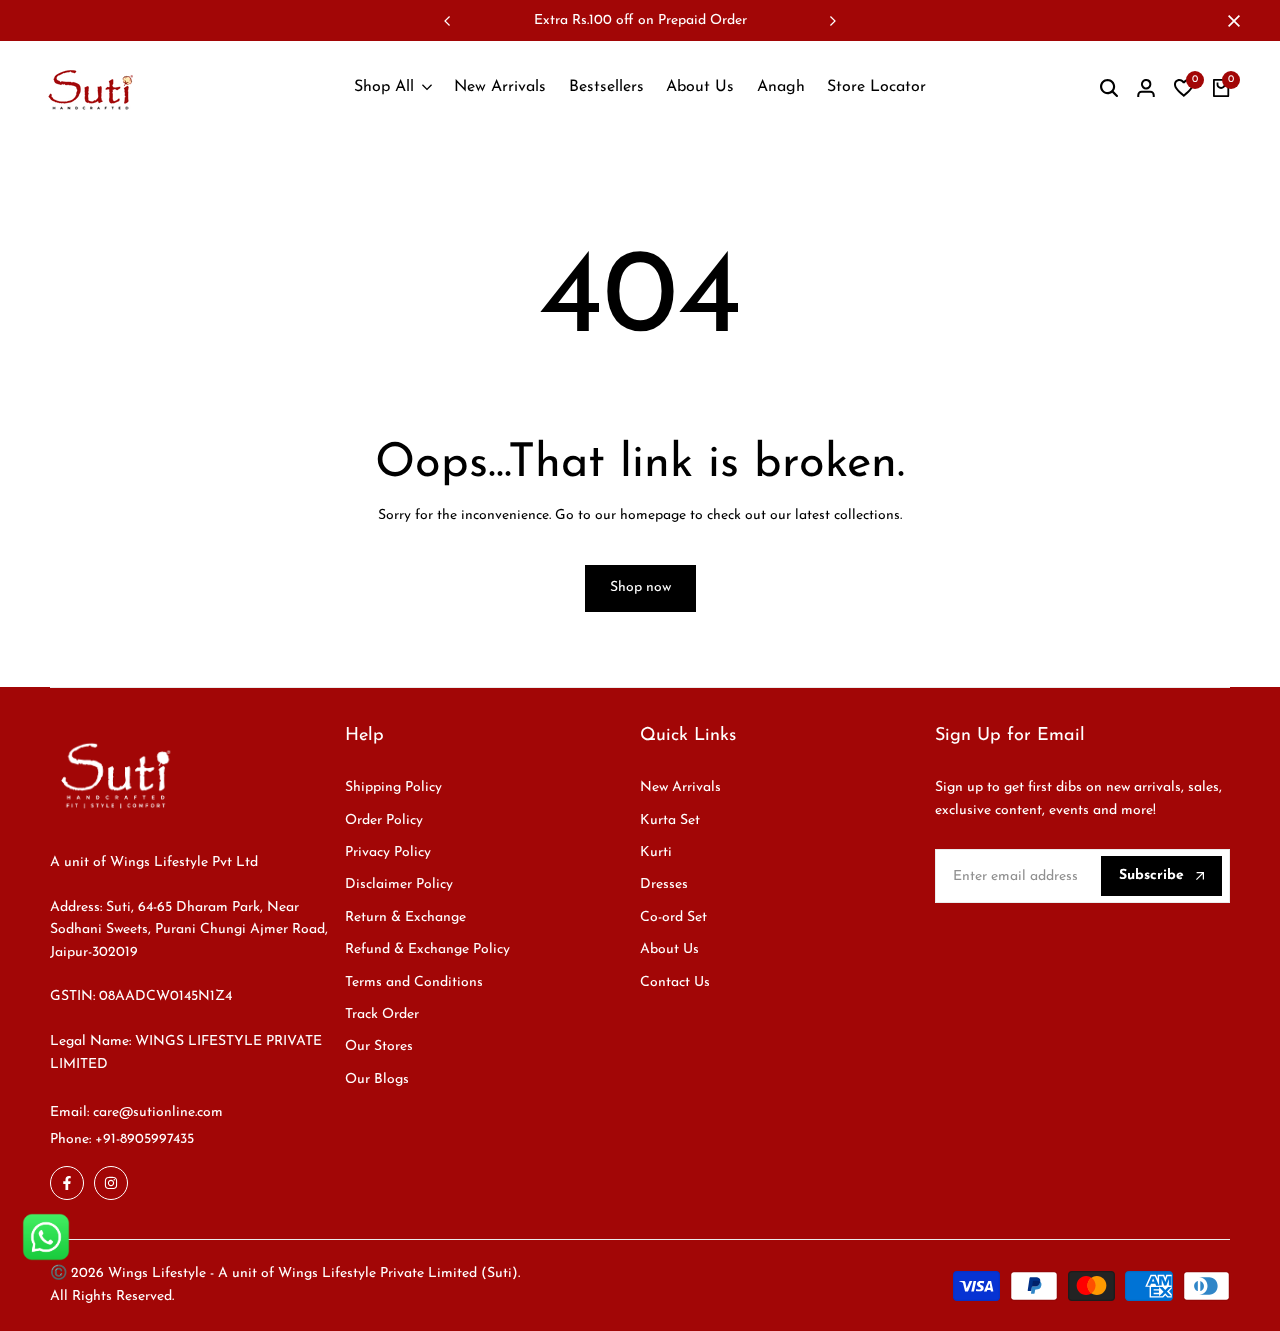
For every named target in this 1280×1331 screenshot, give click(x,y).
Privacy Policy (388, 852)
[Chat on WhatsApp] (46, 1237)
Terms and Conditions (414, 982)
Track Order (382, 1014)
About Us (669, 949)
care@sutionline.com (158, 1112)
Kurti (656, 852)
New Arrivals (680, 787)
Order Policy (384, 820)
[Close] (1230, 21)
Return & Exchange (405, 917)
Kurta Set (670, 820)
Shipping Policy (393, 787)
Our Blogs (377, 1079)
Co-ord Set (673, 917)
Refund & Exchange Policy (427, 949)
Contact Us (675, 982)
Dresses (664, 884)
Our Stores (379, 1046)
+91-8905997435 (144, 1139)
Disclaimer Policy (399, 884)
